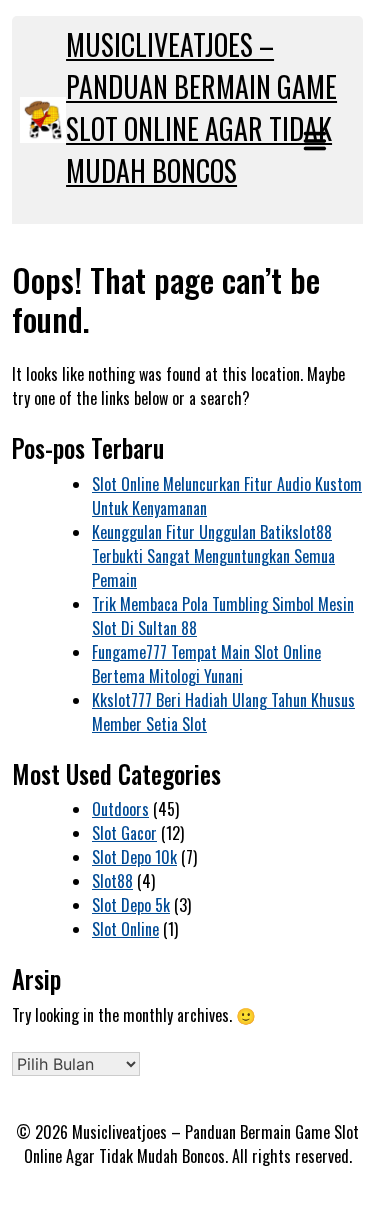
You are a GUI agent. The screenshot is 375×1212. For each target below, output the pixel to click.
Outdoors (120, 809)
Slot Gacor (124, 833)
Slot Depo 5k (131, 905)
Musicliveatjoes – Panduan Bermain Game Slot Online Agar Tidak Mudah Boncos (201, 107)
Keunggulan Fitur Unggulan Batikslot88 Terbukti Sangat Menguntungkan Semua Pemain (213, 556)
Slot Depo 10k (134, 857)
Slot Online (125, 929)
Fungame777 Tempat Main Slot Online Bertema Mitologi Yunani (206, 664)
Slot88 (112, 881)
